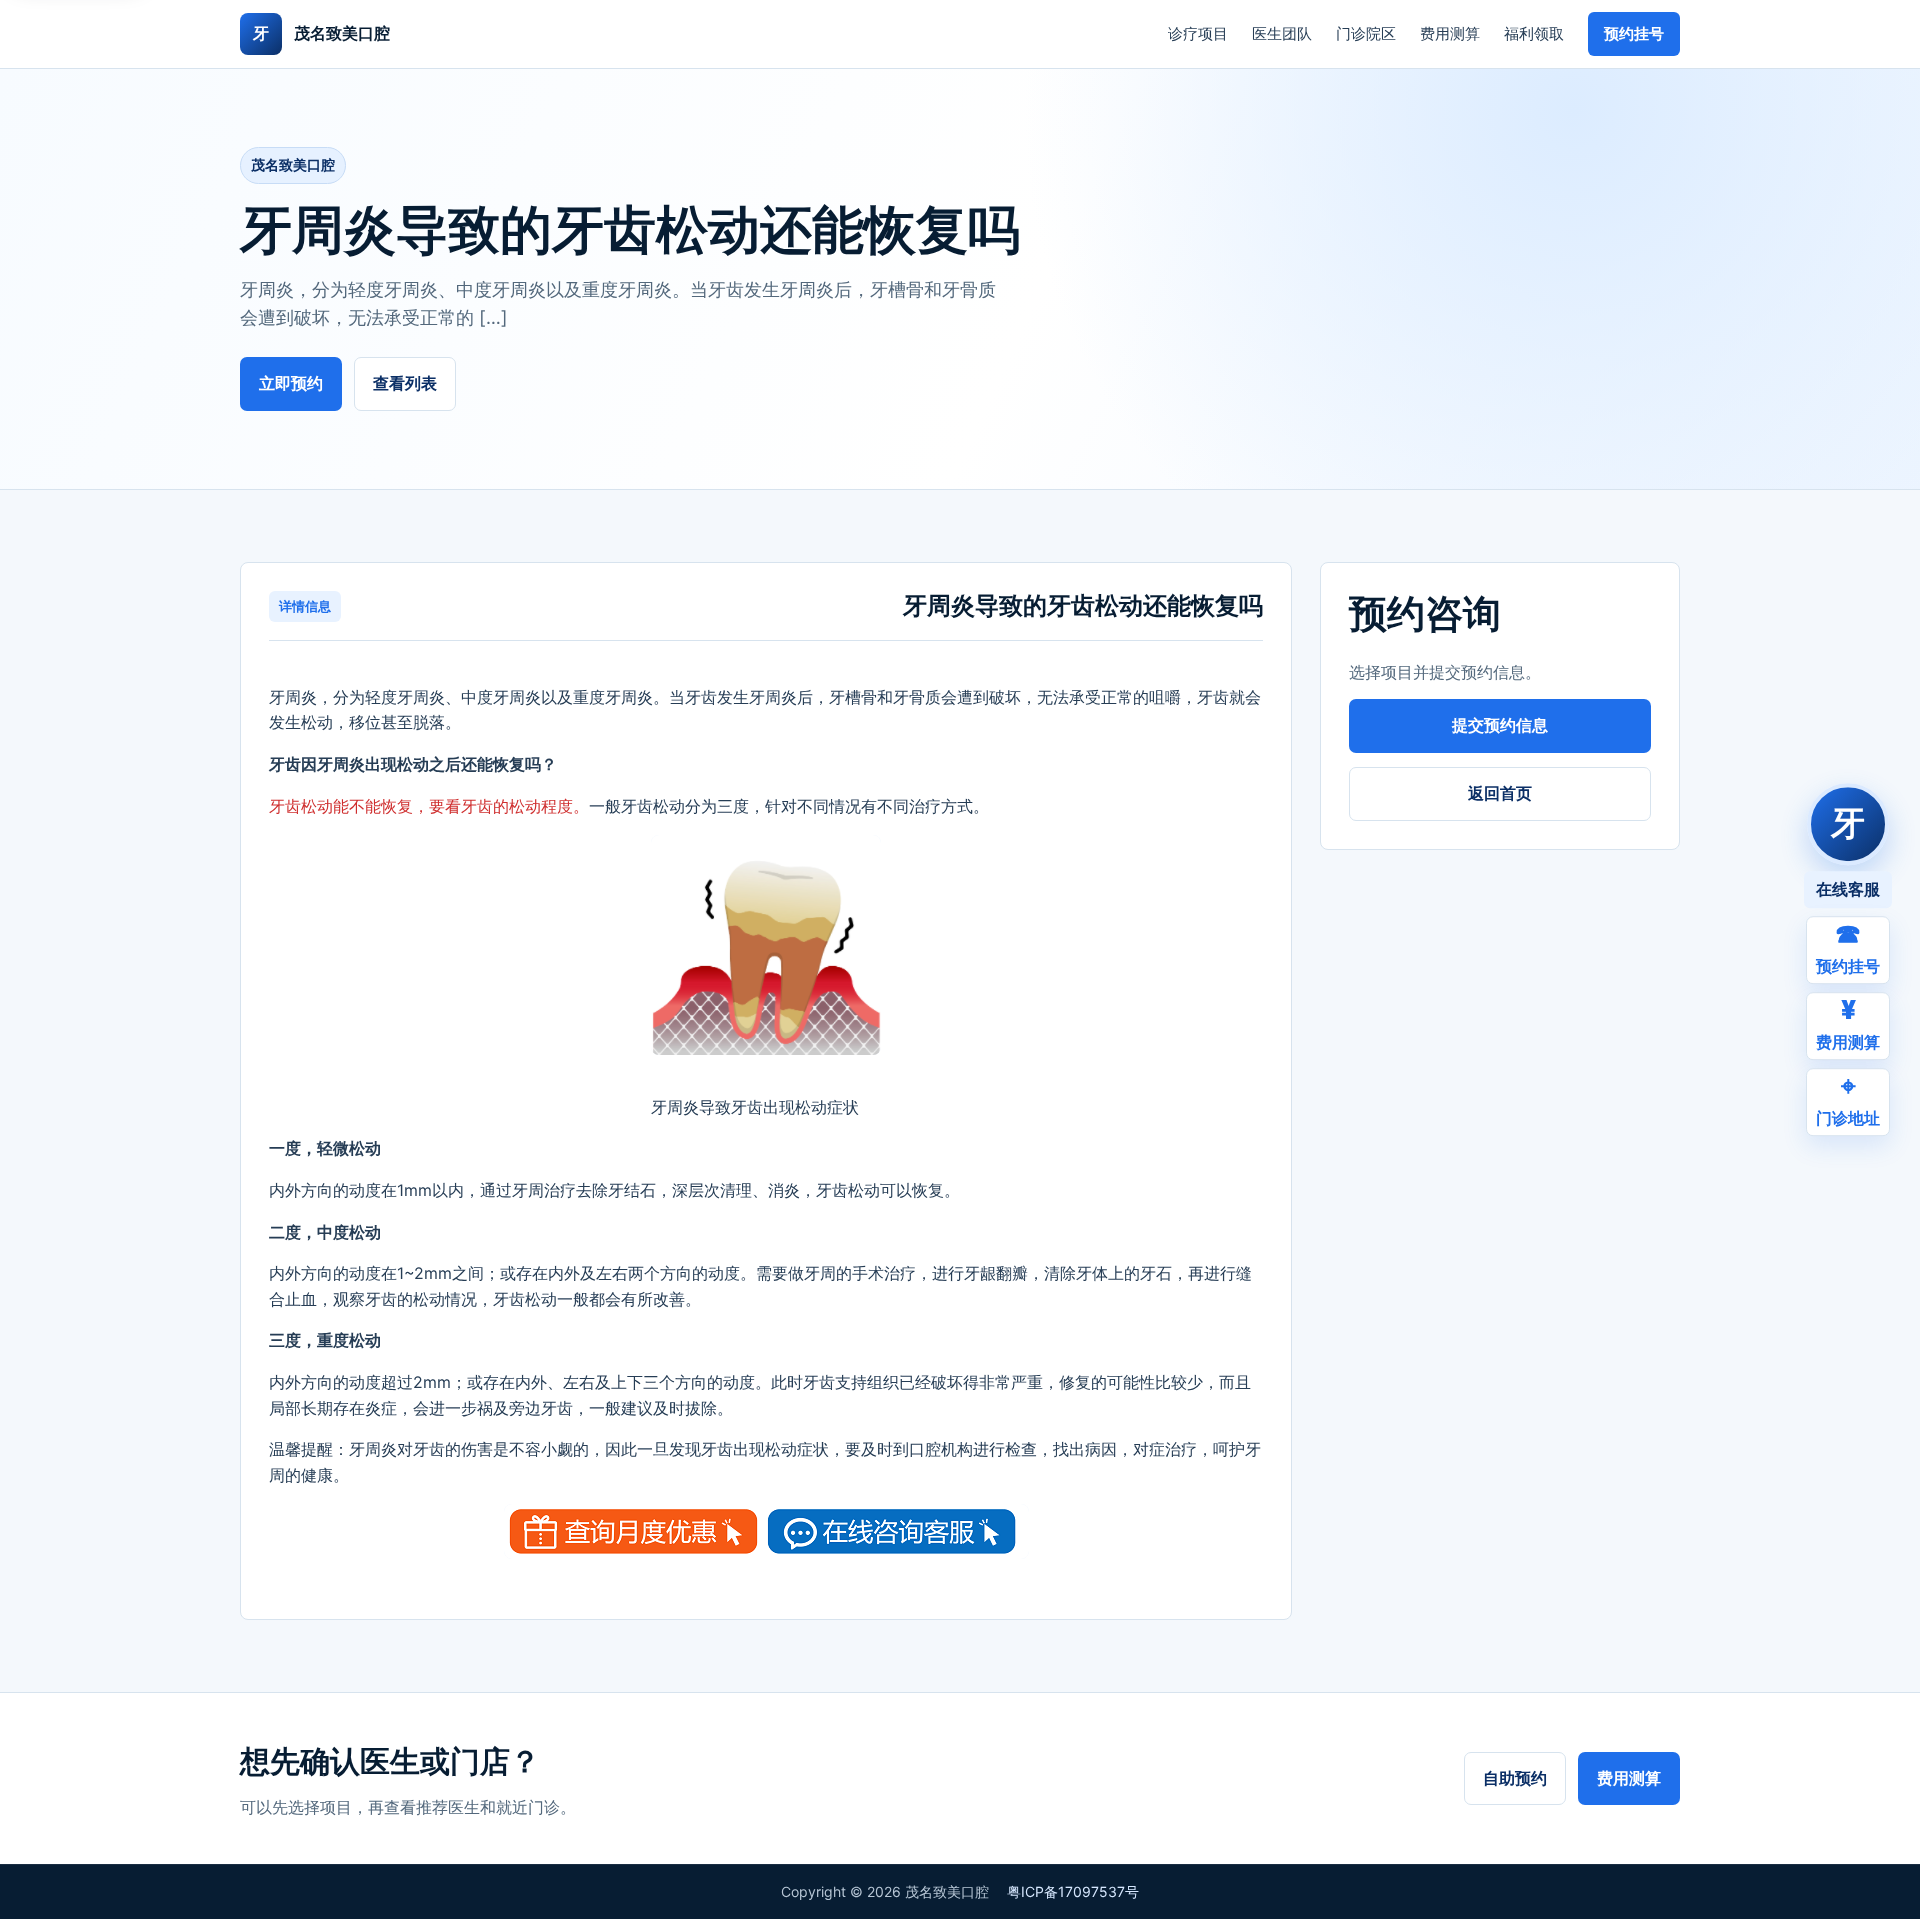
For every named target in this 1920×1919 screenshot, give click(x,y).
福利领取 (1534, 33)
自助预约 (1515, 1778)
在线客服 (1848, 889)
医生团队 (1282, 33)
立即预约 (291, 383)
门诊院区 (1366, 33)
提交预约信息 (1500, 725)
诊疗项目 (1198, 33)
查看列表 (405, 383)
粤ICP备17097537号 (1073, 1891)
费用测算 (1450, 33)
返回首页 (1500, 793)
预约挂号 (1634, 33)
